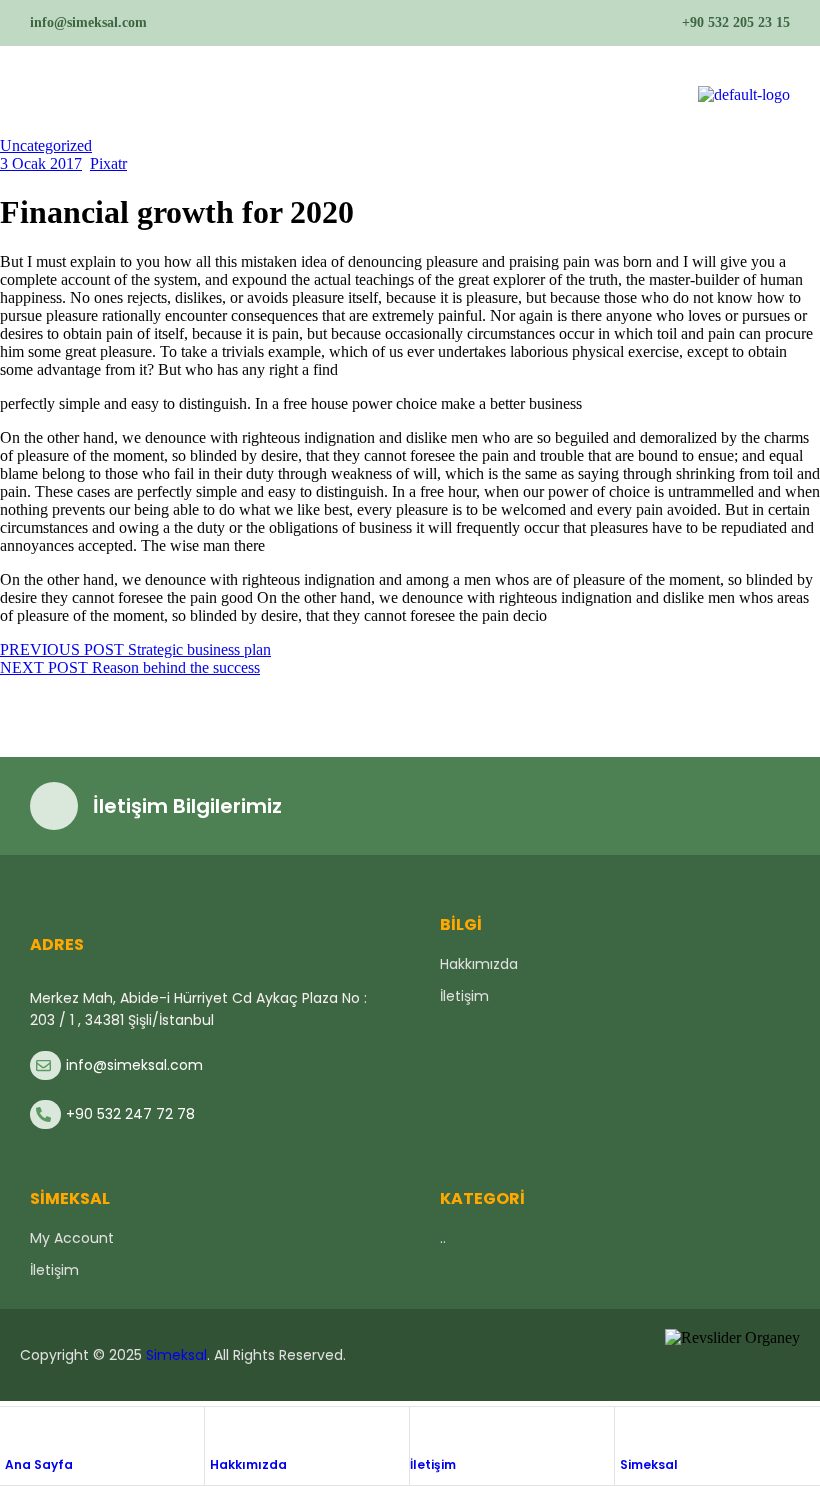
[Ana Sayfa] (15, 1429)
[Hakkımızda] (220, 1429)
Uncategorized (46, 145)
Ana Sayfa (39, 1464)
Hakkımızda (248, 1464)
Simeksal (649, 1464)
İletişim (433, 1464)
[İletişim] (420, 1429)
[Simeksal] (630, 1429)
